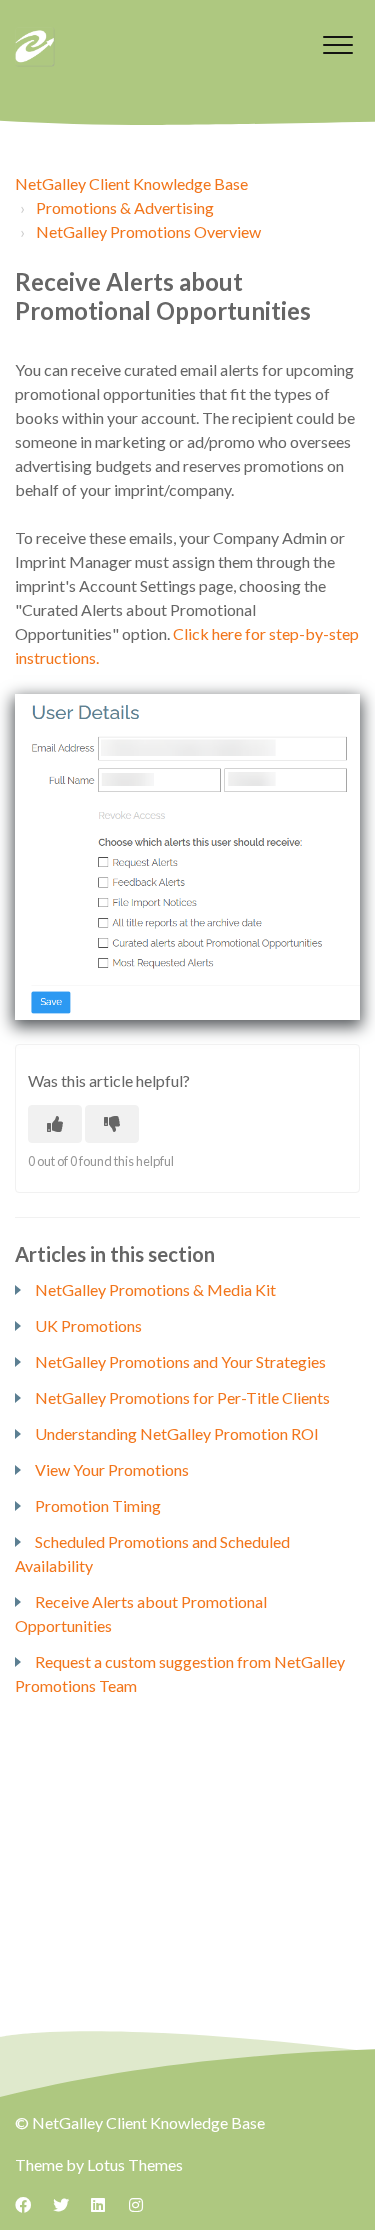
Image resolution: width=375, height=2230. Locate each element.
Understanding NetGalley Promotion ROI (177, 1433)
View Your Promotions (112, 1469)
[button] (337, 44)
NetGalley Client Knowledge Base (131, 183)
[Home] (35, 47)
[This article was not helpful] (112, 1124)
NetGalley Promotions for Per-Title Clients (182, 1397)
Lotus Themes (135, 2164)
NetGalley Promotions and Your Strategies (180, 1361)
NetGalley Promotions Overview (148, 231)
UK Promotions (88, 1325)
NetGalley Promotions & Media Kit (155, 1289)
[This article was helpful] (55, 1124)
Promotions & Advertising (125, 207)
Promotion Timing (98, 1505)
